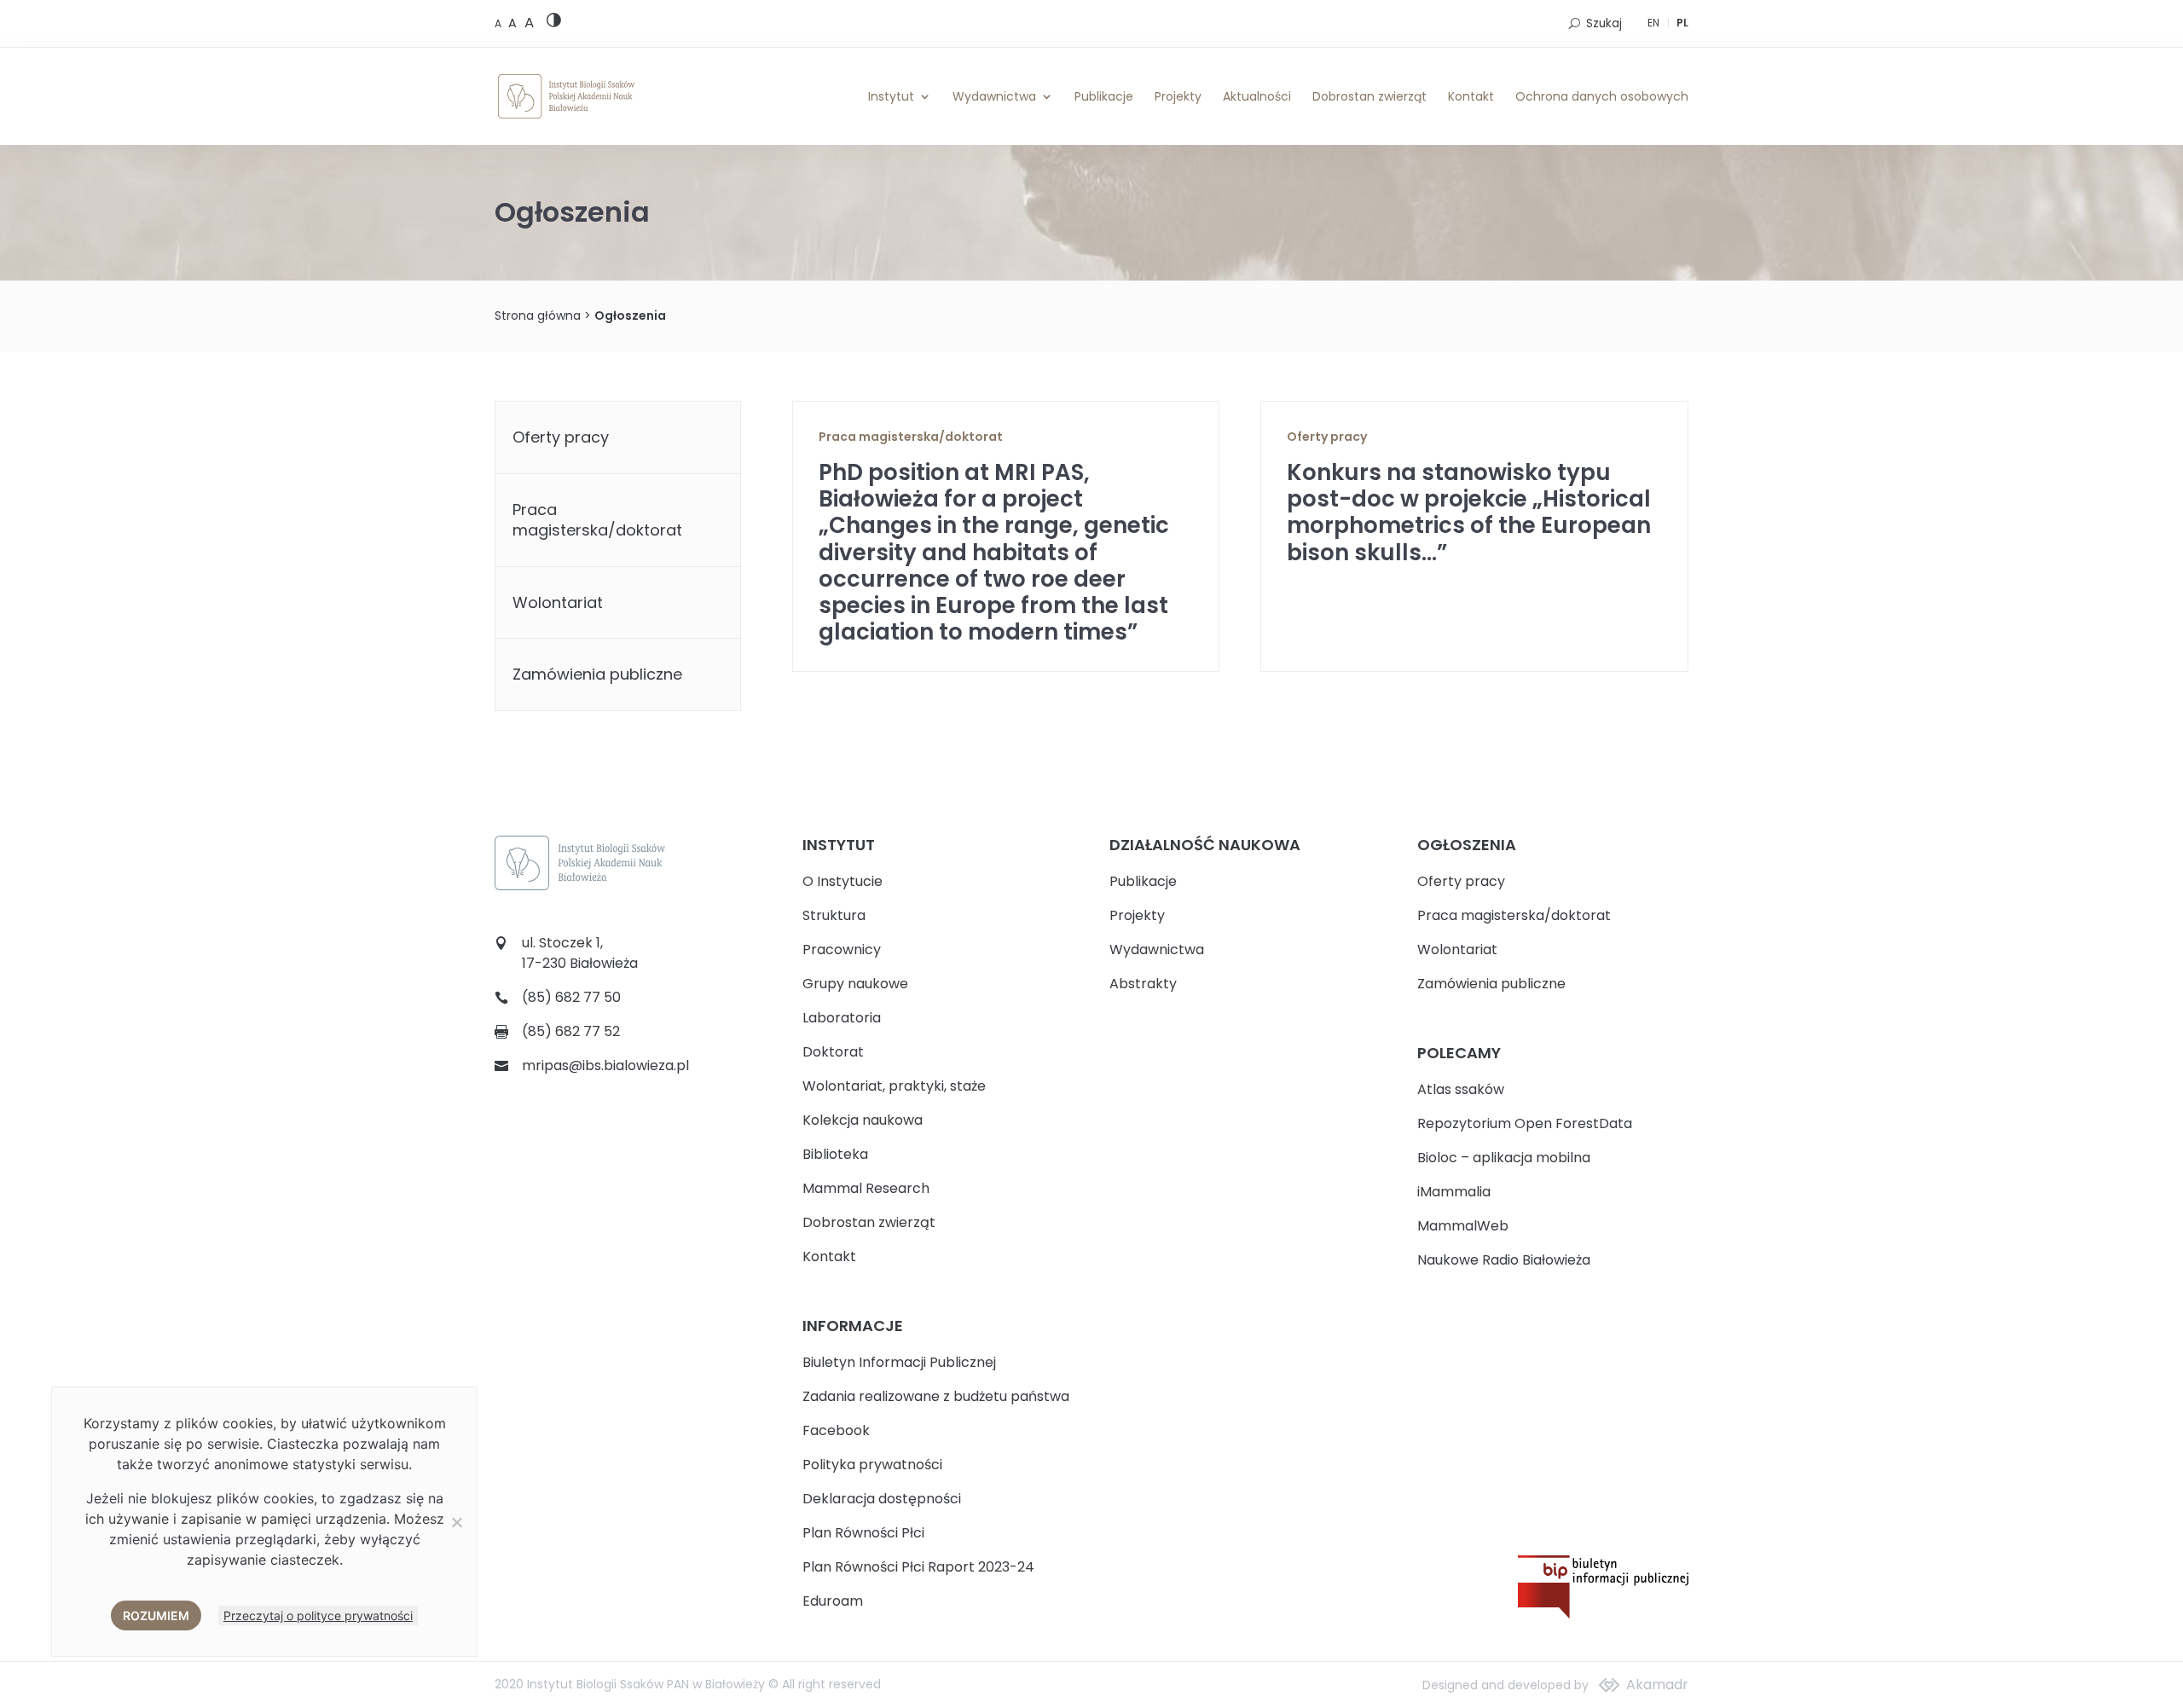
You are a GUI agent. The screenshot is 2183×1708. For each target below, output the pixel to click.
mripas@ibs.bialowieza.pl (605, 1065)
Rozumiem (156, 1615)
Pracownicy (842, 950)
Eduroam (833, 1601)
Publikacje (1104, 96)
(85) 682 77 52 (571, 1031)
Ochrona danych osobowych (1602, 96)
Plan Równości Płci (863, 1533)
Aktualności (1257, 96)
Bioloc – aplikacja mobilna (1504, 1158)
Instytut (891, 96)
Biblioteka (835, 1154)
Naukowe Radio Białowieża (1504, 1260)
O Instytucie (843, 881)
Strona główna (538, 316)
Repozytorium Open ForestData (1525, 1123)
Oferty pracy (1327, 437)
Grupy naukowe (855, 984)
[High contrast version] (554, 23)
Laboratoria (842, 1018)
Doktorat (833, 1052)
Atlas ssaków (1461, 1089)
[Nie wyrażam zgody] (456, 1522)
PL (1682, 23)
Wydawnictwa (994, 96)
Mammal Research (866, 1188)
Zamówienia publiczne (597, 674)
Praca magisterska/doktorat (911, 437)
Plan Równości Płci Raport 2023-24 (918, 1567)
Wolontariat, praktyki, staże (894, 1086)
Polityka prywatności (872, 1465)
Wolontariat (558, 602)
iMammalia (1454, 1192)
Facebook (836, 1430)
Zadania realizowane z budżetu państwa (936, 1396)
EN (1653, 23)
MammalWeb (1463, 1226)
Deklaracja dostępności (882, 1499)
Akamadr (1657, 1685)
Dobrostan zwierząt (1369, 96)
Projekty (1178, 96)
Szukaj (1604, 23)
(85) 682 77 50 (571, 997)
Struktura (834, 915)
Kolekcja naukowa (863, 1120)
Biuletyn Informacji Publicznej (899, 1362)
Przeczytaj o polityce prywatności (318, 1615)
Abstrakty (1143, 984)
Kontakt (1471, 96)
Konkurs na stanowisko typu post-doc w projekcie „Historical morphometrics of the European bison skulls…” (1469, 512)
